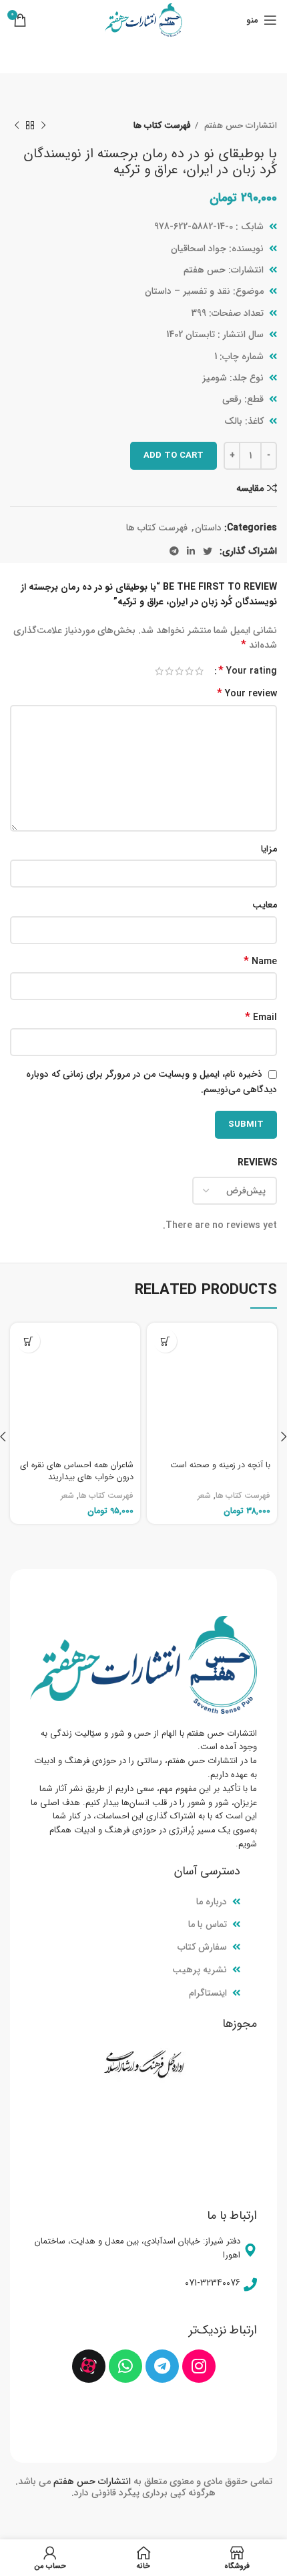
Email (261, 1017)
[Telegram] (162, 2366)
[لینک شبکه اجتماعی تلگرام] (174, 551)
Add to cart (174, 455)
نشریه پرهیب (200, 1970)
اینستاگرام (208, 1993)
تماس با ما (208, 1924)
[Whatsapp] (125, 2366)
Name (260, 962)
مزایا (269, 849)
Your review (247, 694)
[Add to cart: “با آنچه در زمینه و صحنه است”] (165, 1341)
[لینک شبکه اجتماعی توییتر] (208, 551)
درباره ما (212, 1902)
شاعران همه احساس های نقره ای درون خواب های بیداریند (77, 1471)
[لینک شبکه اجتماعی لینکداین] (191, 551)
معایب (265, 905)
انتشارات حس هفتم (239, 126)
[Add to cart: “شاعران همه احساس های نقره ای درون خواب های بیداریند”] (28, 1341)
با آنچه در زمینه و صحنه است (220, 1465)
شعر (204, 1496)
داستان (208, 528)
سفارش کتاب (202, 1947)
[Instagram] (199, 2366)
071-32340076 (213, 2283)
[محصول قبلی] (43, 126)
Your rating (248, 671)
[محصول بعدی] (17, 126)
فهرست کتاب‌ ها (162, 126)
